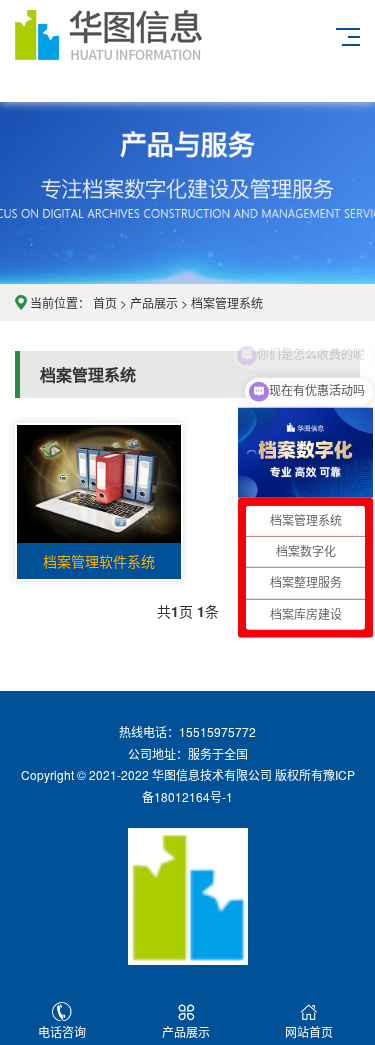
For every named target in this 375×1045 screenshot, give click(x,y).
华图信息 (136, 51)
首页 (105, 302)
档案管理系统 (227, 302)
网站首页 (309, 1031)
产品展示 (154, 302)
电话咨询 (62, 1031)
